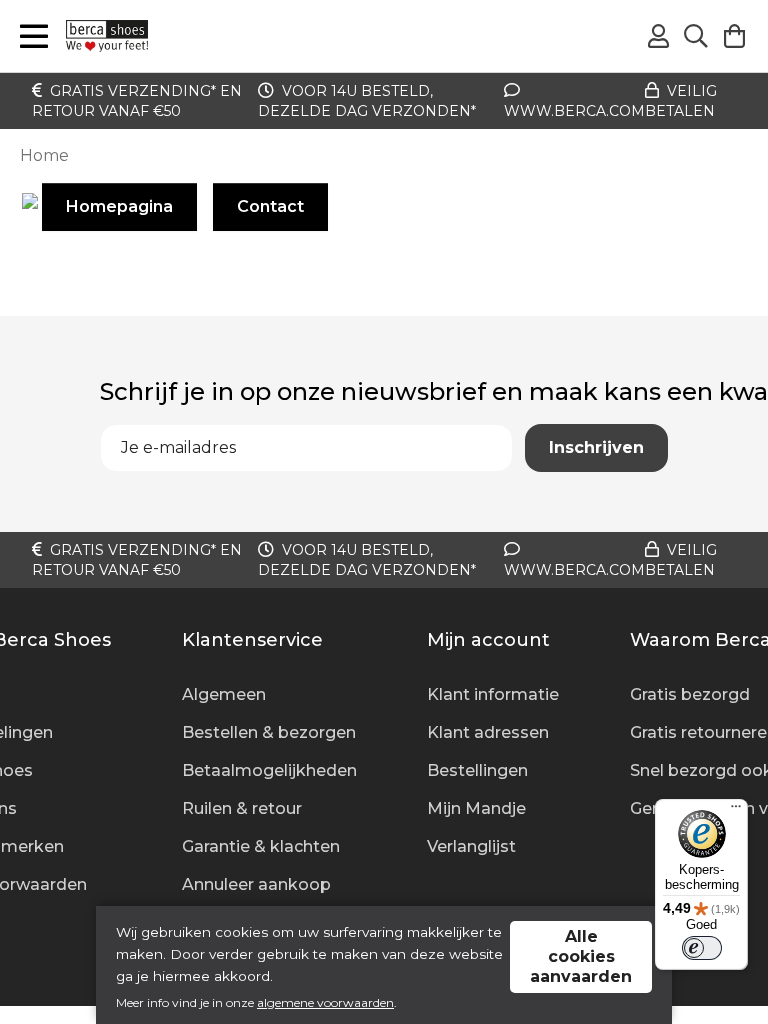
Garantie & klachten (261, 846)
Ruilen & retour (242, 808)
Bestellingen (477, 770)
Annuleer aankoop (256, 884)
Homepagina (119, 206)
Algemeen (224, 694)
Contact (270, 206)
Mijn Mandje (476, 808)
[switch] (702, 948)
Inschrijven (596, 447)
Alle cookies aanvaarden (581, 956)
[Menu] (736, 811)
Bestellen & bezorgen (269, 732)
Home (44, 155)
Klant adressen (488, 732)
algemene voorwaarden (325, 1002)
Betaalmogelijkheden (269, 770)
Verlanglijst (471, 846)
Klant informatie (493, 694)
